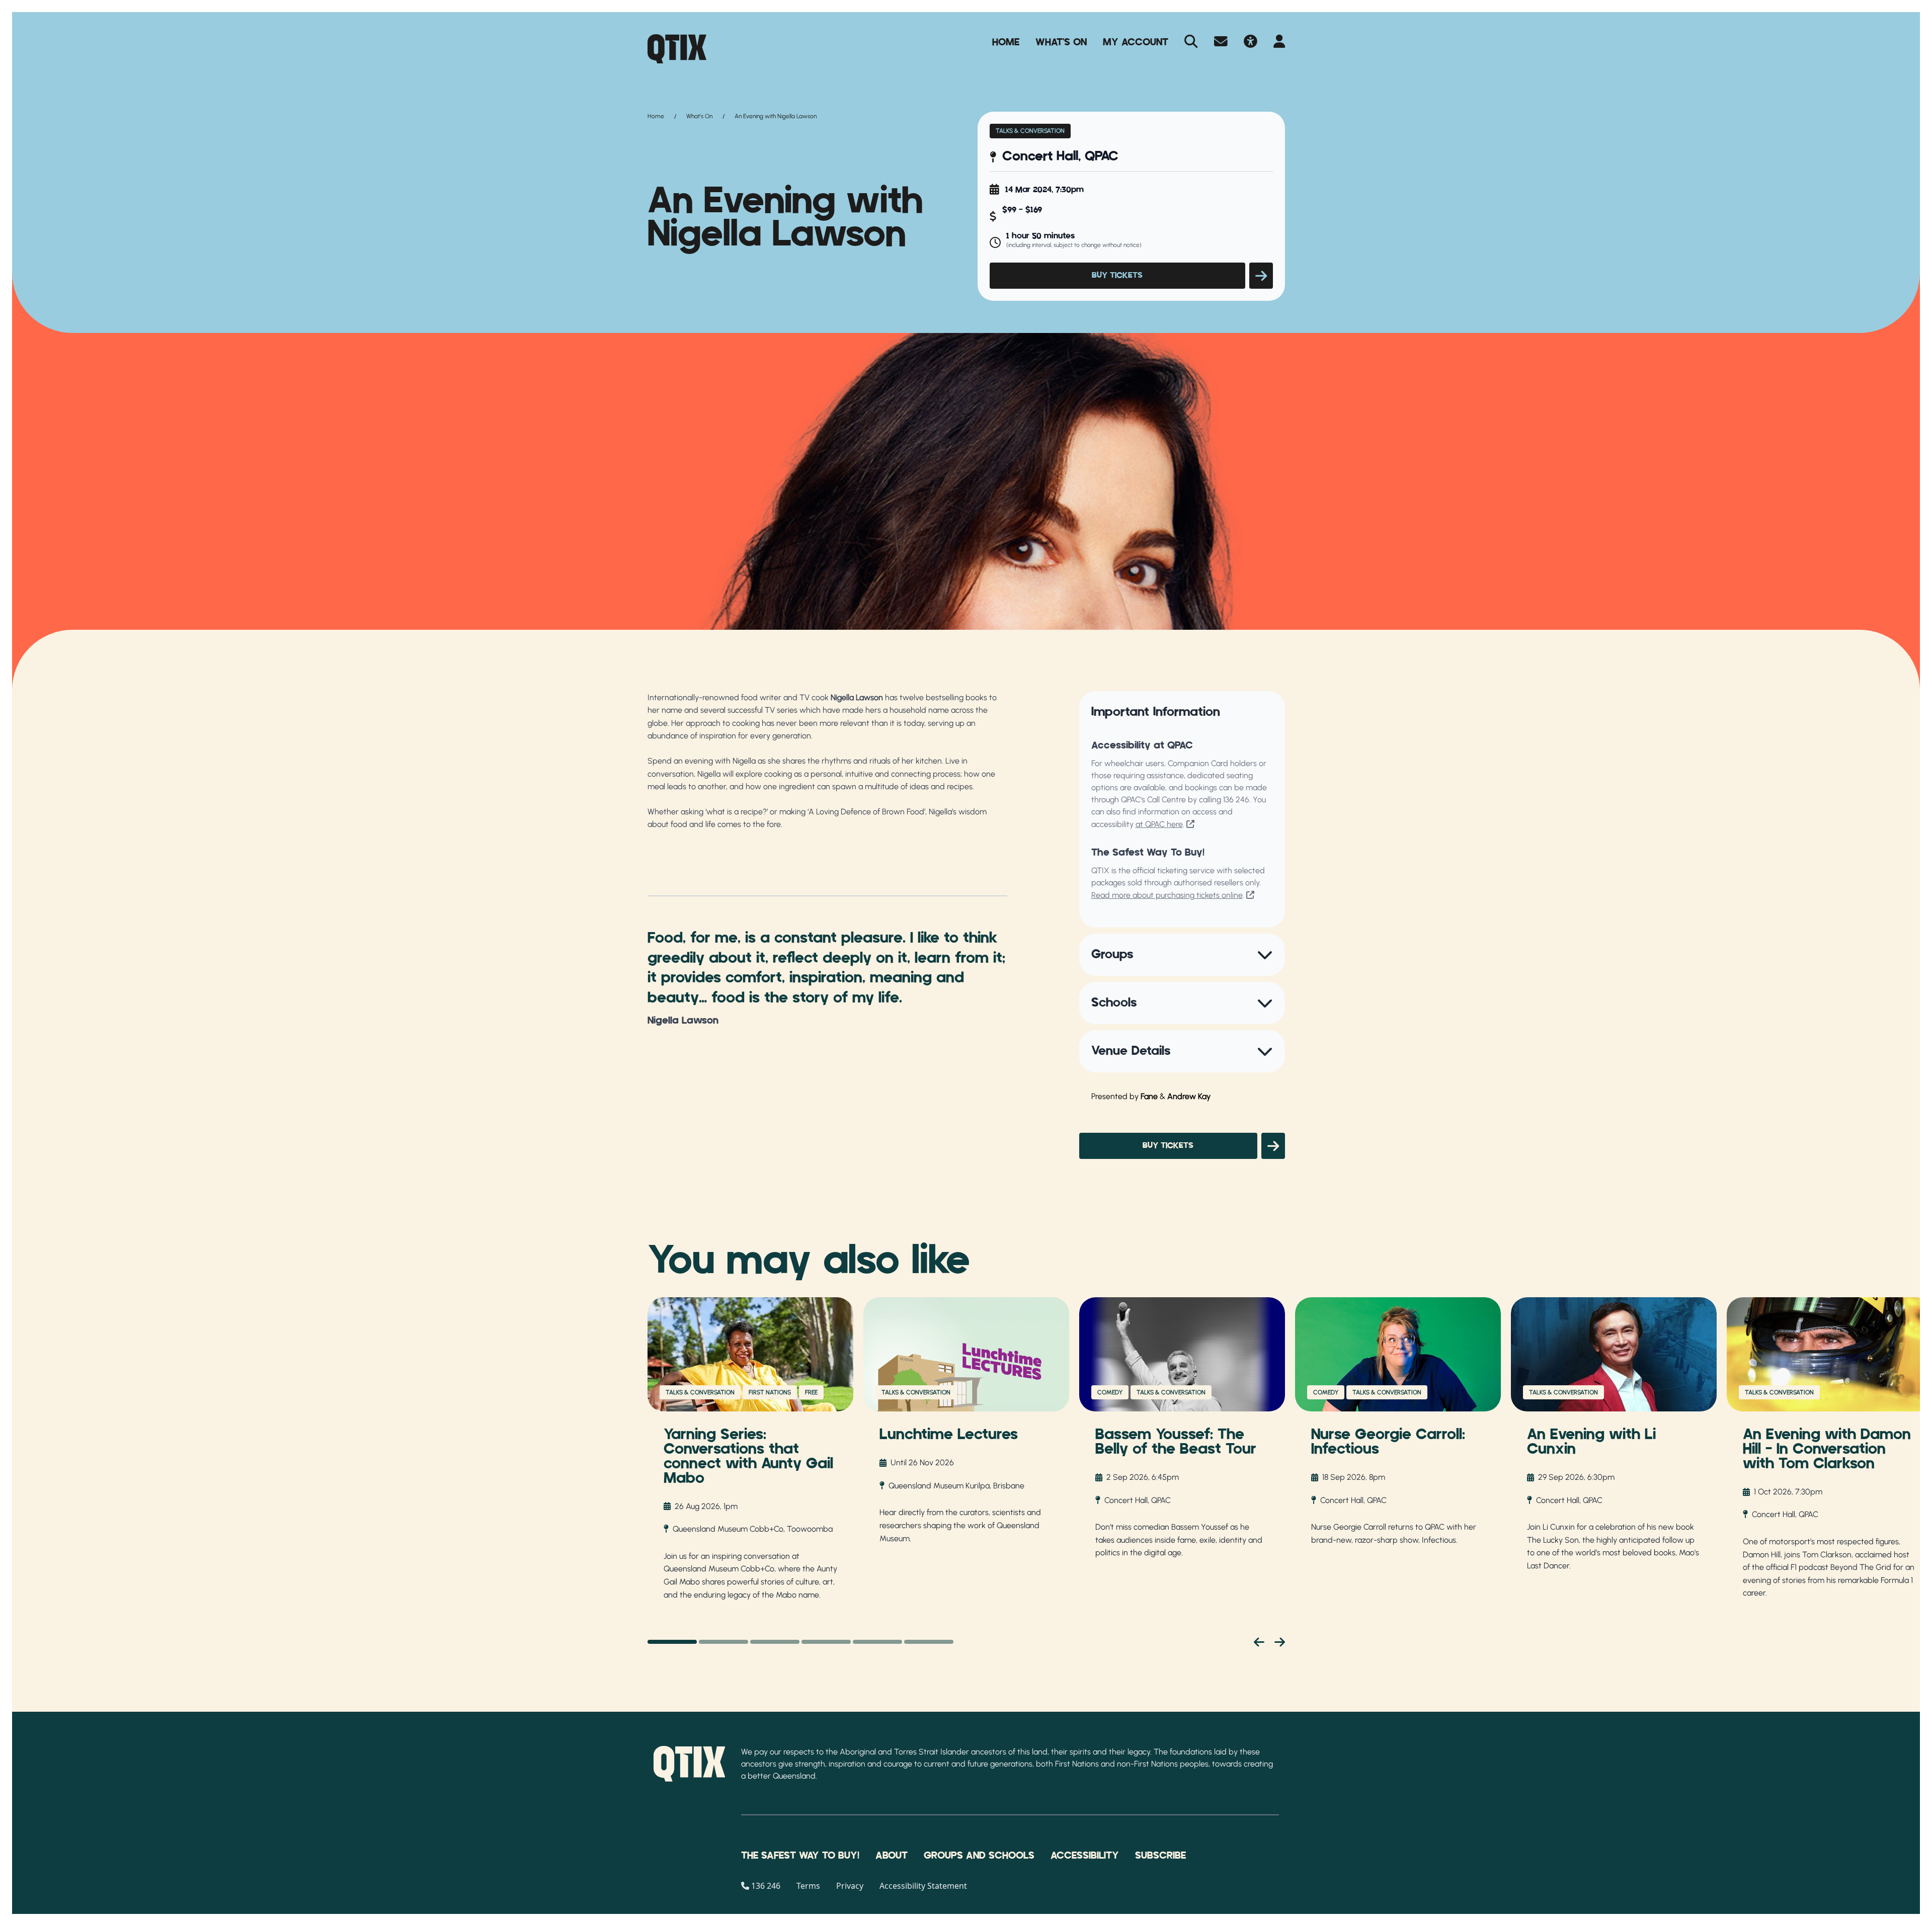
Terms (808, 1886)
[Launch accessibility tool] (1251, 42)
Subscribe (1160, 1856)
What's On (1061, 42)
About (892, 1856)
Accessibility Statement (923, 1886)
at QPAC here (1159, 824)
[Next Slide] (1280, 1642)
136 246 (1236, 800)
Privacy (850, 1886)
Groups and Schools (979, 1856)
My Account (1136, 42)
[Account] (1279, 42)
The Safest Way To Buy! (800, 1856)
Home (1006, 42)
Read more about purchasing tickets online (1167, 895)
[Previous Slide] (1259, 1642)
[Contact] (1221, 42)
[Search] (1191, 42)
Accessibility (1085, 1856)
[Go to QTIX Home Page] (677, 49)
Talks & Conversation (1030, 131)
